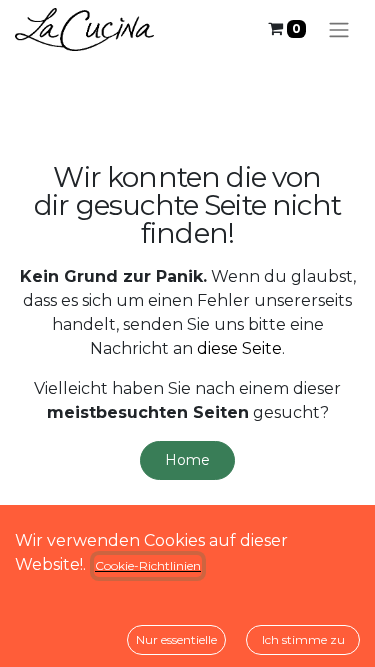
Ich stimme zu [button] (303, 639)
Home (187, 460)
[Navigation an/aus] (339, 29)
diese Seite (239, 348)
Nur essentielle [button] (176, 639)
